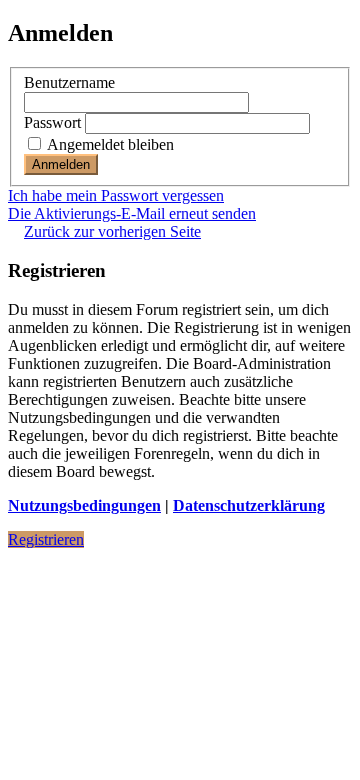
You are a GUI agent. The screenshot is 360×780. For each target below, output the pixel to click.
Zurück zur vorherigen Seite (112, 231)
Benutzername (69, 82)
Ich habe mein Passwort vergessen (116, 195)
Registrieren (46, 539)
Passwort (52, 122)
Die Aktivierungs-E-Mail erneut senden (132, 213)
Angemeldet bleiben (109, 144)
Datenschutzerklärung (249, 505)
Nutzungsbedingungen (84, 505)
